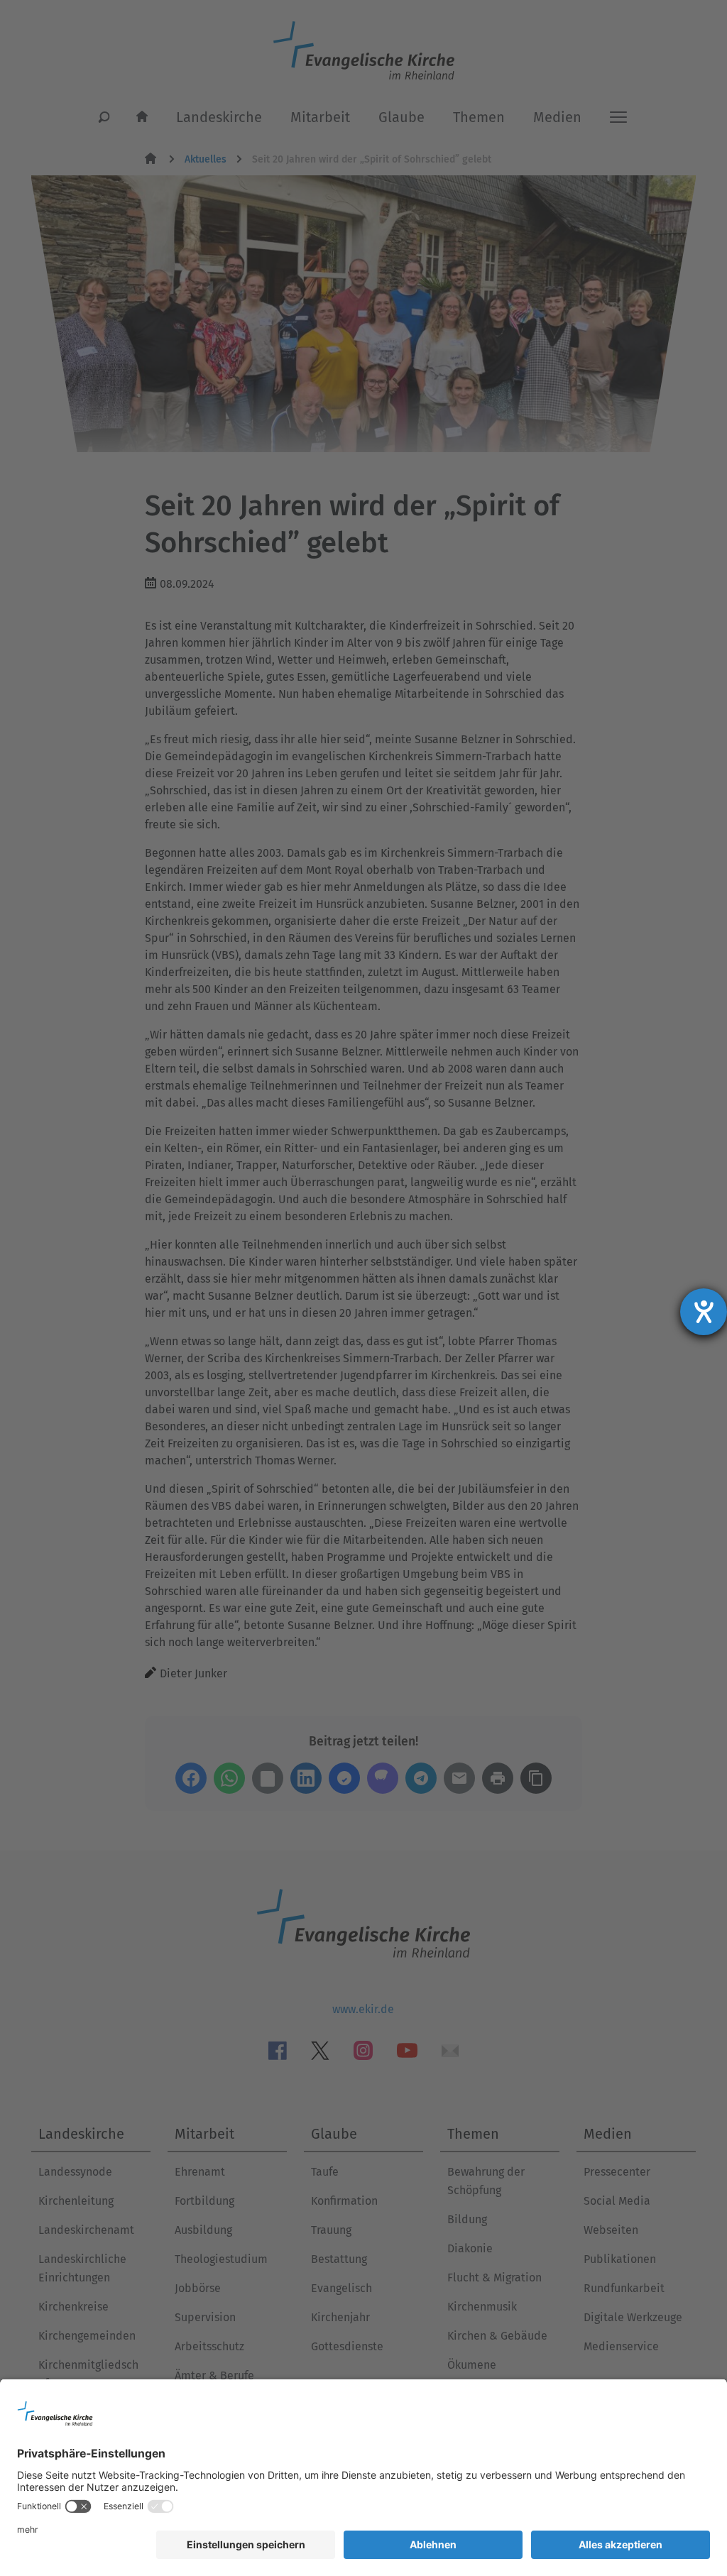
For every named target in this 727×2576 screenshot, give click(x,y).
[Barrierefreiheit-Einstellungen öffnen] (704, 1312)
